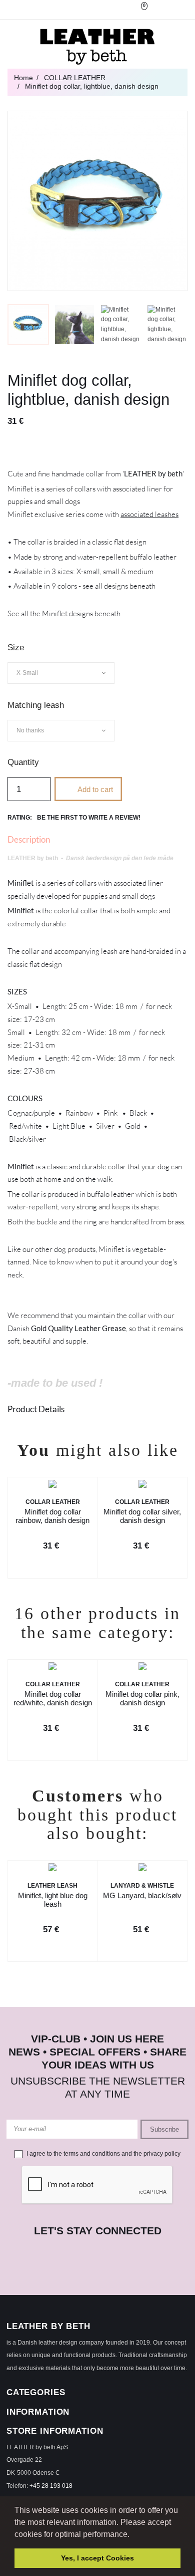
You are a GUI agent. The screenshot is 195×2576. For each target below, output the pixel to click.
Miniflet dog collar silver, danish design (142, 1516)
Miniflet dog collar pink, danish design (142, 1699)
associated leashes (149, 514)
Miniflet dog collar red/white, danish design (53, 1699)
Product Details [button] (36, 1409)
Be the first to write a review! (89, 818)
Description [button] (29, 839)
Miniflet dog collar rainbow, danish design (52, 1516)
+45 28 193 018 (51, 2486)
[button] (133, 2535)
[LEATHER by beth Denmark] (97, 47)
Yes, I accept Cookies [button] (97, 2558)
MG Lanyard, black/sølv (142, 1895)
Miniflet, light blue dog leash (53, 1900)
